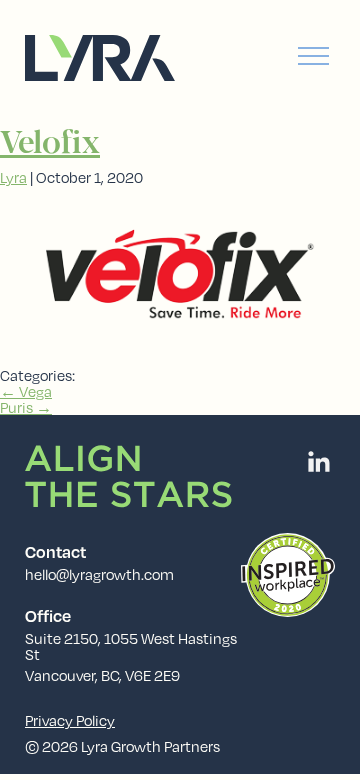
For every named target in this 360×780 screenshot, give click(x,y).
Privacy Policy (70, 720)
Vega (26, 391)
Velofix (50, 144)
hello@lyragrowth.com (99, 574)
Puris (26, 407)
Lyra (13, 177)
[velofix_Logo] (180, 359)
